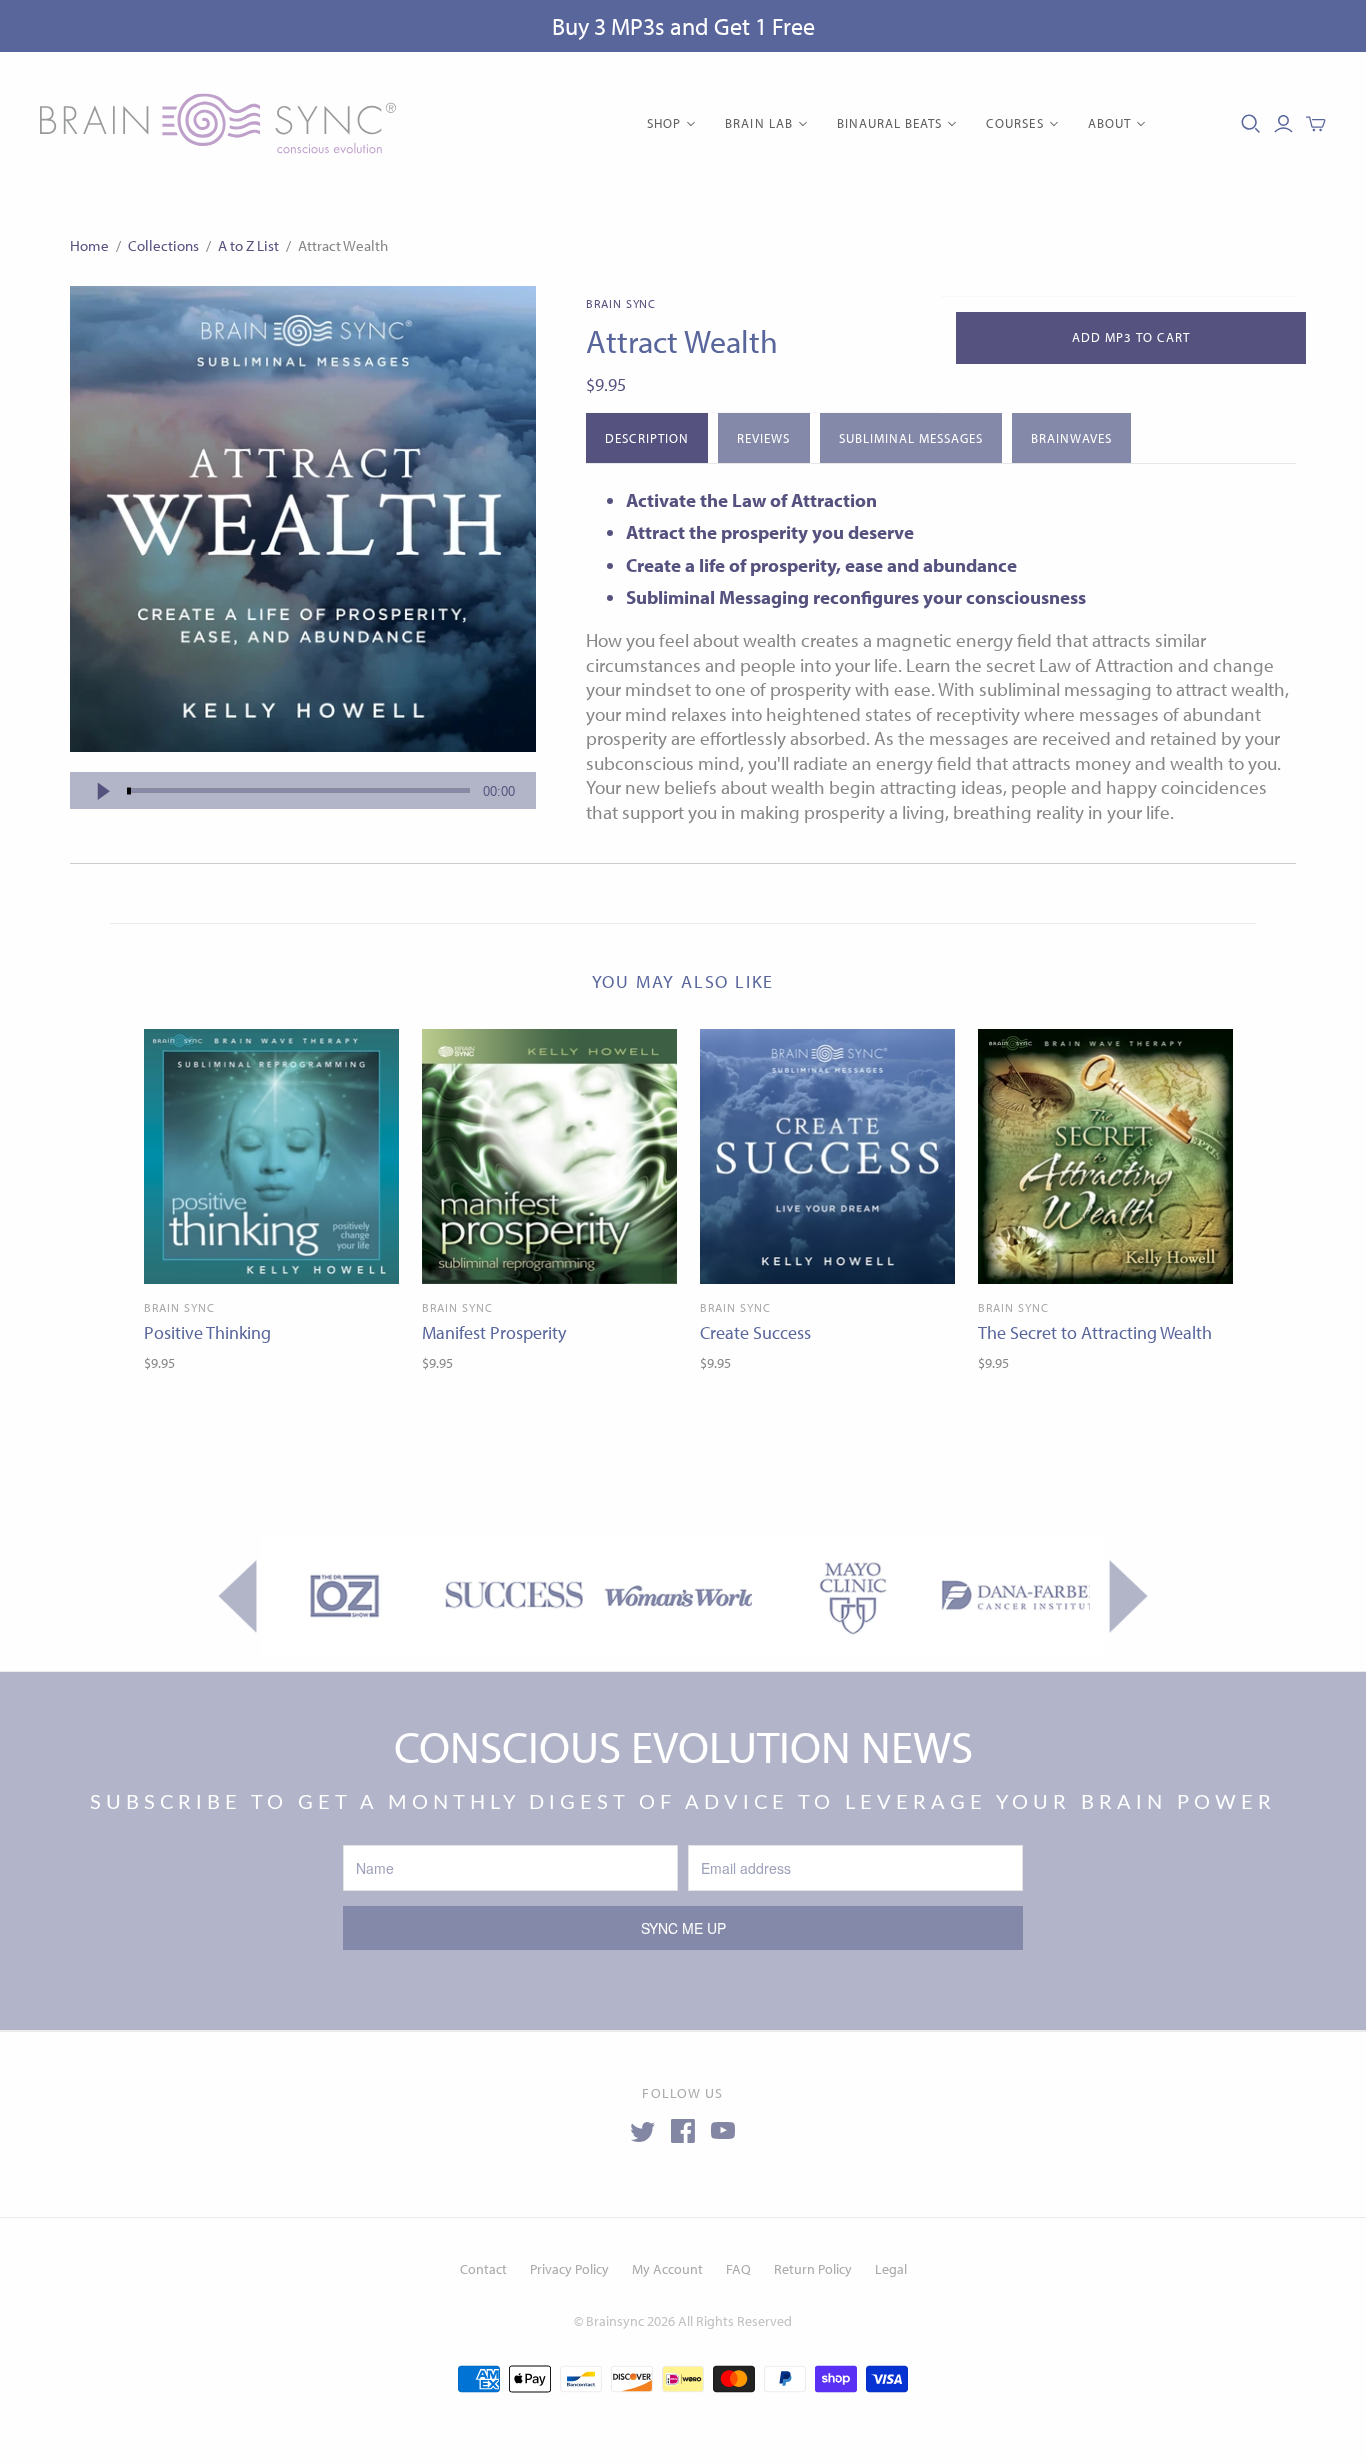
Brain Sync (179, 1307)
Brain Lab (758, 123)
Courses (1014, 123)
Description (647, 438)
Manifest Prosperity (494, 1332)
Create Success (755, 1332)
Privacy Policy (569, 2269)
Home (89, 245)
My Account (667, 2269)
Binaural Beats (890, 123)
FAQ (738, 2269)
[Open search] (1251, 124)
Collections (163, 245)
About (1109, 123)
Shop (664, 123)
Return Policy (813, 2269)
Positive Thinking (207, 1332)
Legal (891, 2269)
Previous (237, 1596)
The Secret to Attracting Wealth (1095, 1332)
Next (1129, 1596)
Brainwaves (1071, 438)
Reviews (763, 438)
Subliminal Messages (911, 438)
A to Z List (248, 245)
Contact (483, 2269)
